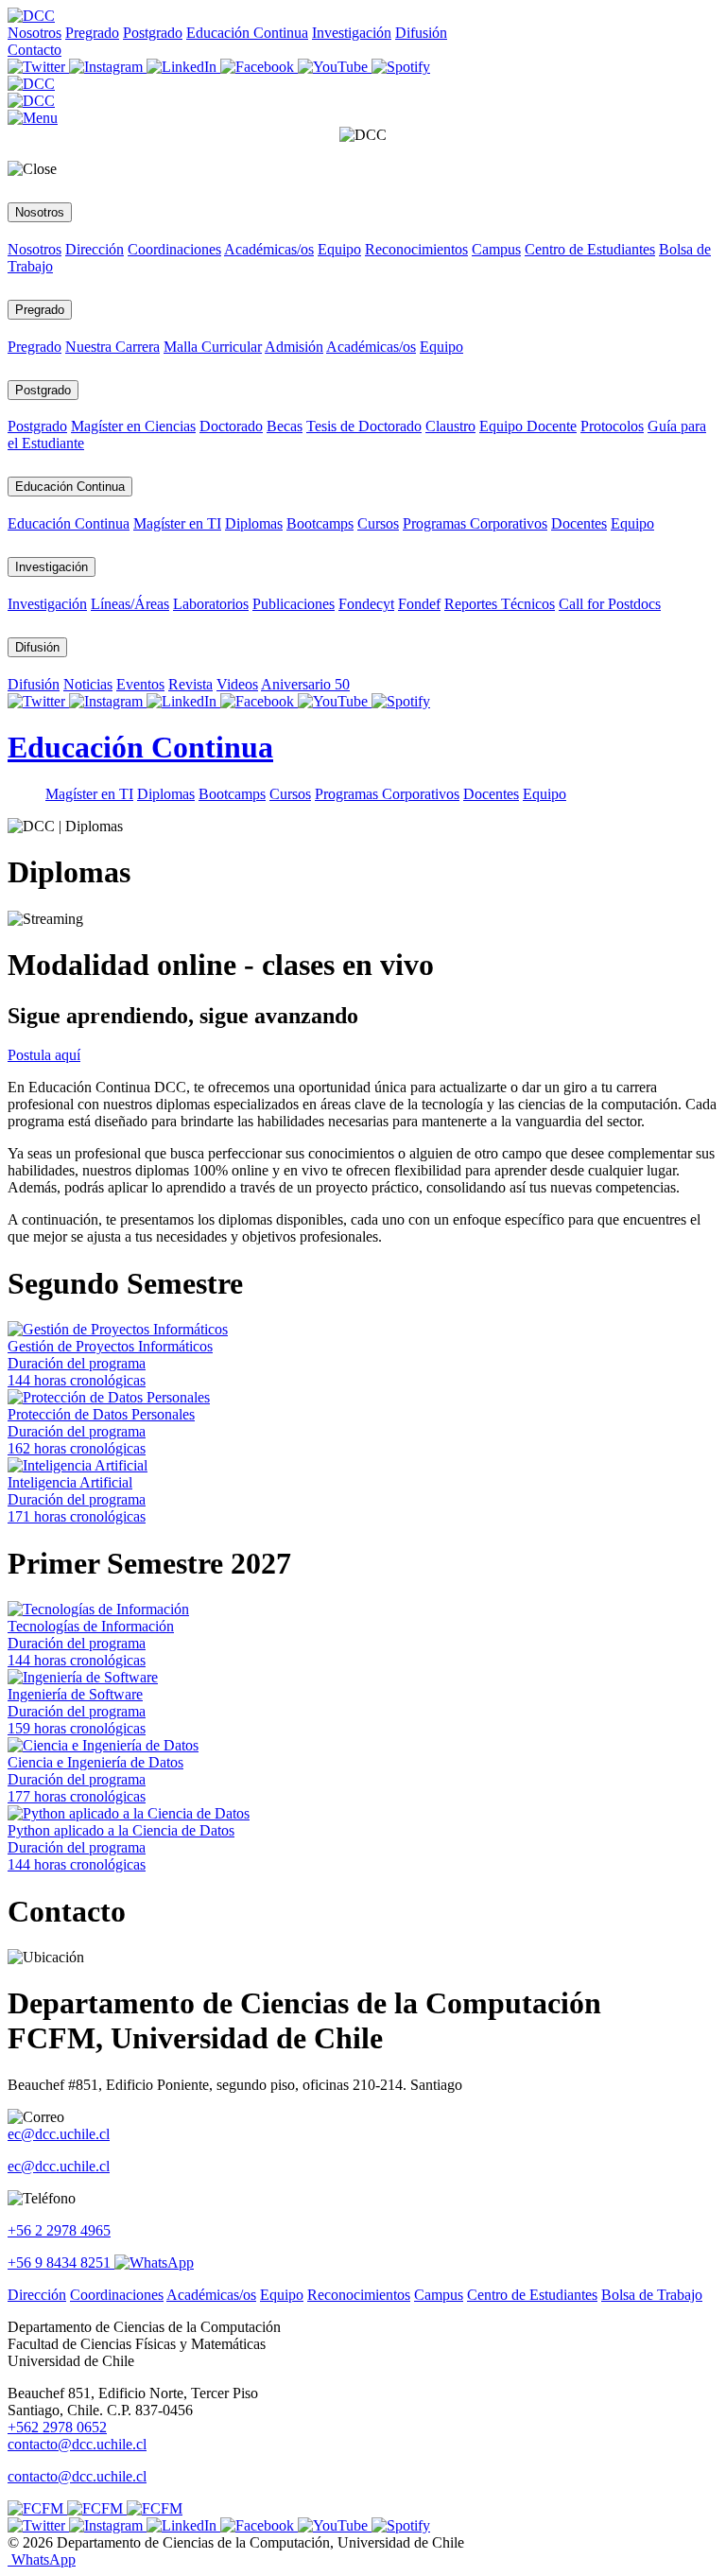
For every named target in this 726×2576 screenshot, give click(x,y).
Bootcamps (320, 523)
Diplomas (254, 523)
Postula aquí (44, 1055)
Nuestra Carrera (112, 347)
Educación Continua (247, 33)
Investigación (352, 33)
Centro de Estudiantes (590, 249)
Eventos (140, 684)
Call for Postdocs (610, 604)
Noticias (88, 684)
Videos (237, 684)
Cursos (378, 523)
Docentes (579, 523)
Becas (285, 426)
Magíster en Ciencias (133, 426)
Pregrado (92, 33)
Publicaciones (294, 604)
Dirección (95, 249)
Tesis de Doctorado (364, 426)
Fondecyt (366, 604)
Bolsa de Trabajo (652, 2295)
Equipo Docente (528, 426)
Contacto (35, 50)
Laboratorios (211, 604)
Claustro (450, 426)
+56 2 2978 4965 (59, 2230)
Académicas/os (269, 249)
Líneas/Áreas (130, 604)
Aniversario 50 (305, 684)
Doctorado (231, 426)
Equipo (339, 249)
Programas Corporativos (475, 523)
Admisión (294, 347)
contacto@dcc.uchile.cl (77, 2476)
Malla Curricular (213, 347)
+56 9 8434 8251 (61, 2263)
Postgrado (153, 33)
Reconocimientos (416, 249)
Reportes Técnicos (500, 604)
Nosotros (35, 33)
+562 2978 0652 (57, 2427)
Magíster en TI (177, 523)
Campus (496, 249)
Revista (190, 684)
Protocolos (612, 426)
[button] (33, 118)
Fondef (419, 604)
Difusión (421, 33)
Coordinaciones (174, 249)
